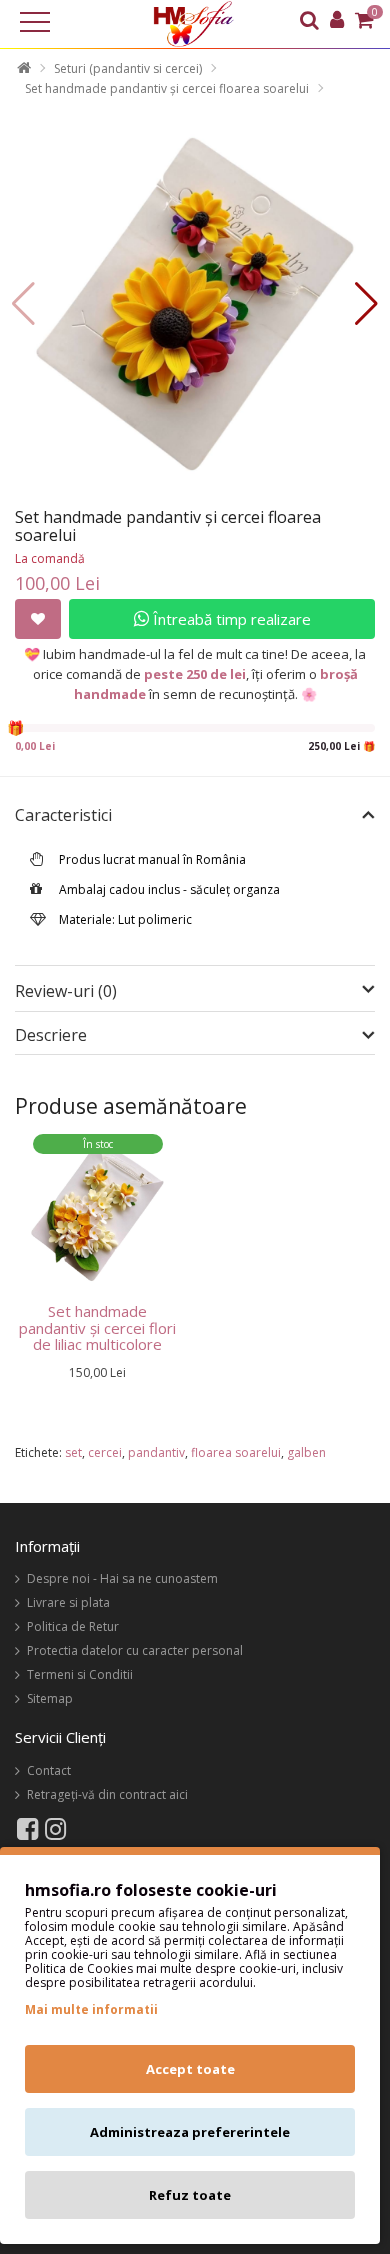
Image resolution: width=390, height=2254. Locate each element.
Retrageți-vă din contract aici (107, 1794)
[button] (366, 304)
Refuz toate (190, 2195)
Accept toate (190, 2069)
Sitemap (50, 1698)
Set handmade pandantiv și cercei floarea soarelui (167, 88)
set (73, 1452)
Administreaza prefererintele (190, 2132)
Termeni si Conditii (80, 1674)
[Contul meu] (337, 22)
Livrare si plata (68, 1602)
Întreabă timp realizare (230, 619)
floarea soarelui (236, 1452)
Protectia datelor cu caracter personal (135, 1650)
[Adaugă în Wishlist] (38, 619)
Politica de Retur (73, 1626)
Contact (49, 1770)
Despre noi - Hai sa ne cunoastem (122, 1578)
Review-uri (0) (66, 991)
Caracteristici (63, 816)
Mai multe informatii (91, 2009)
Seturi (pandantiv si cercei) (128, 68)
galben (306, 1452)
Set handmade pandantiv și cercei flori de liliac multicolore (97, 1327)
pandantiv (156, 1452)
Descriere (51, 1036)
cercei (105, 1452)
